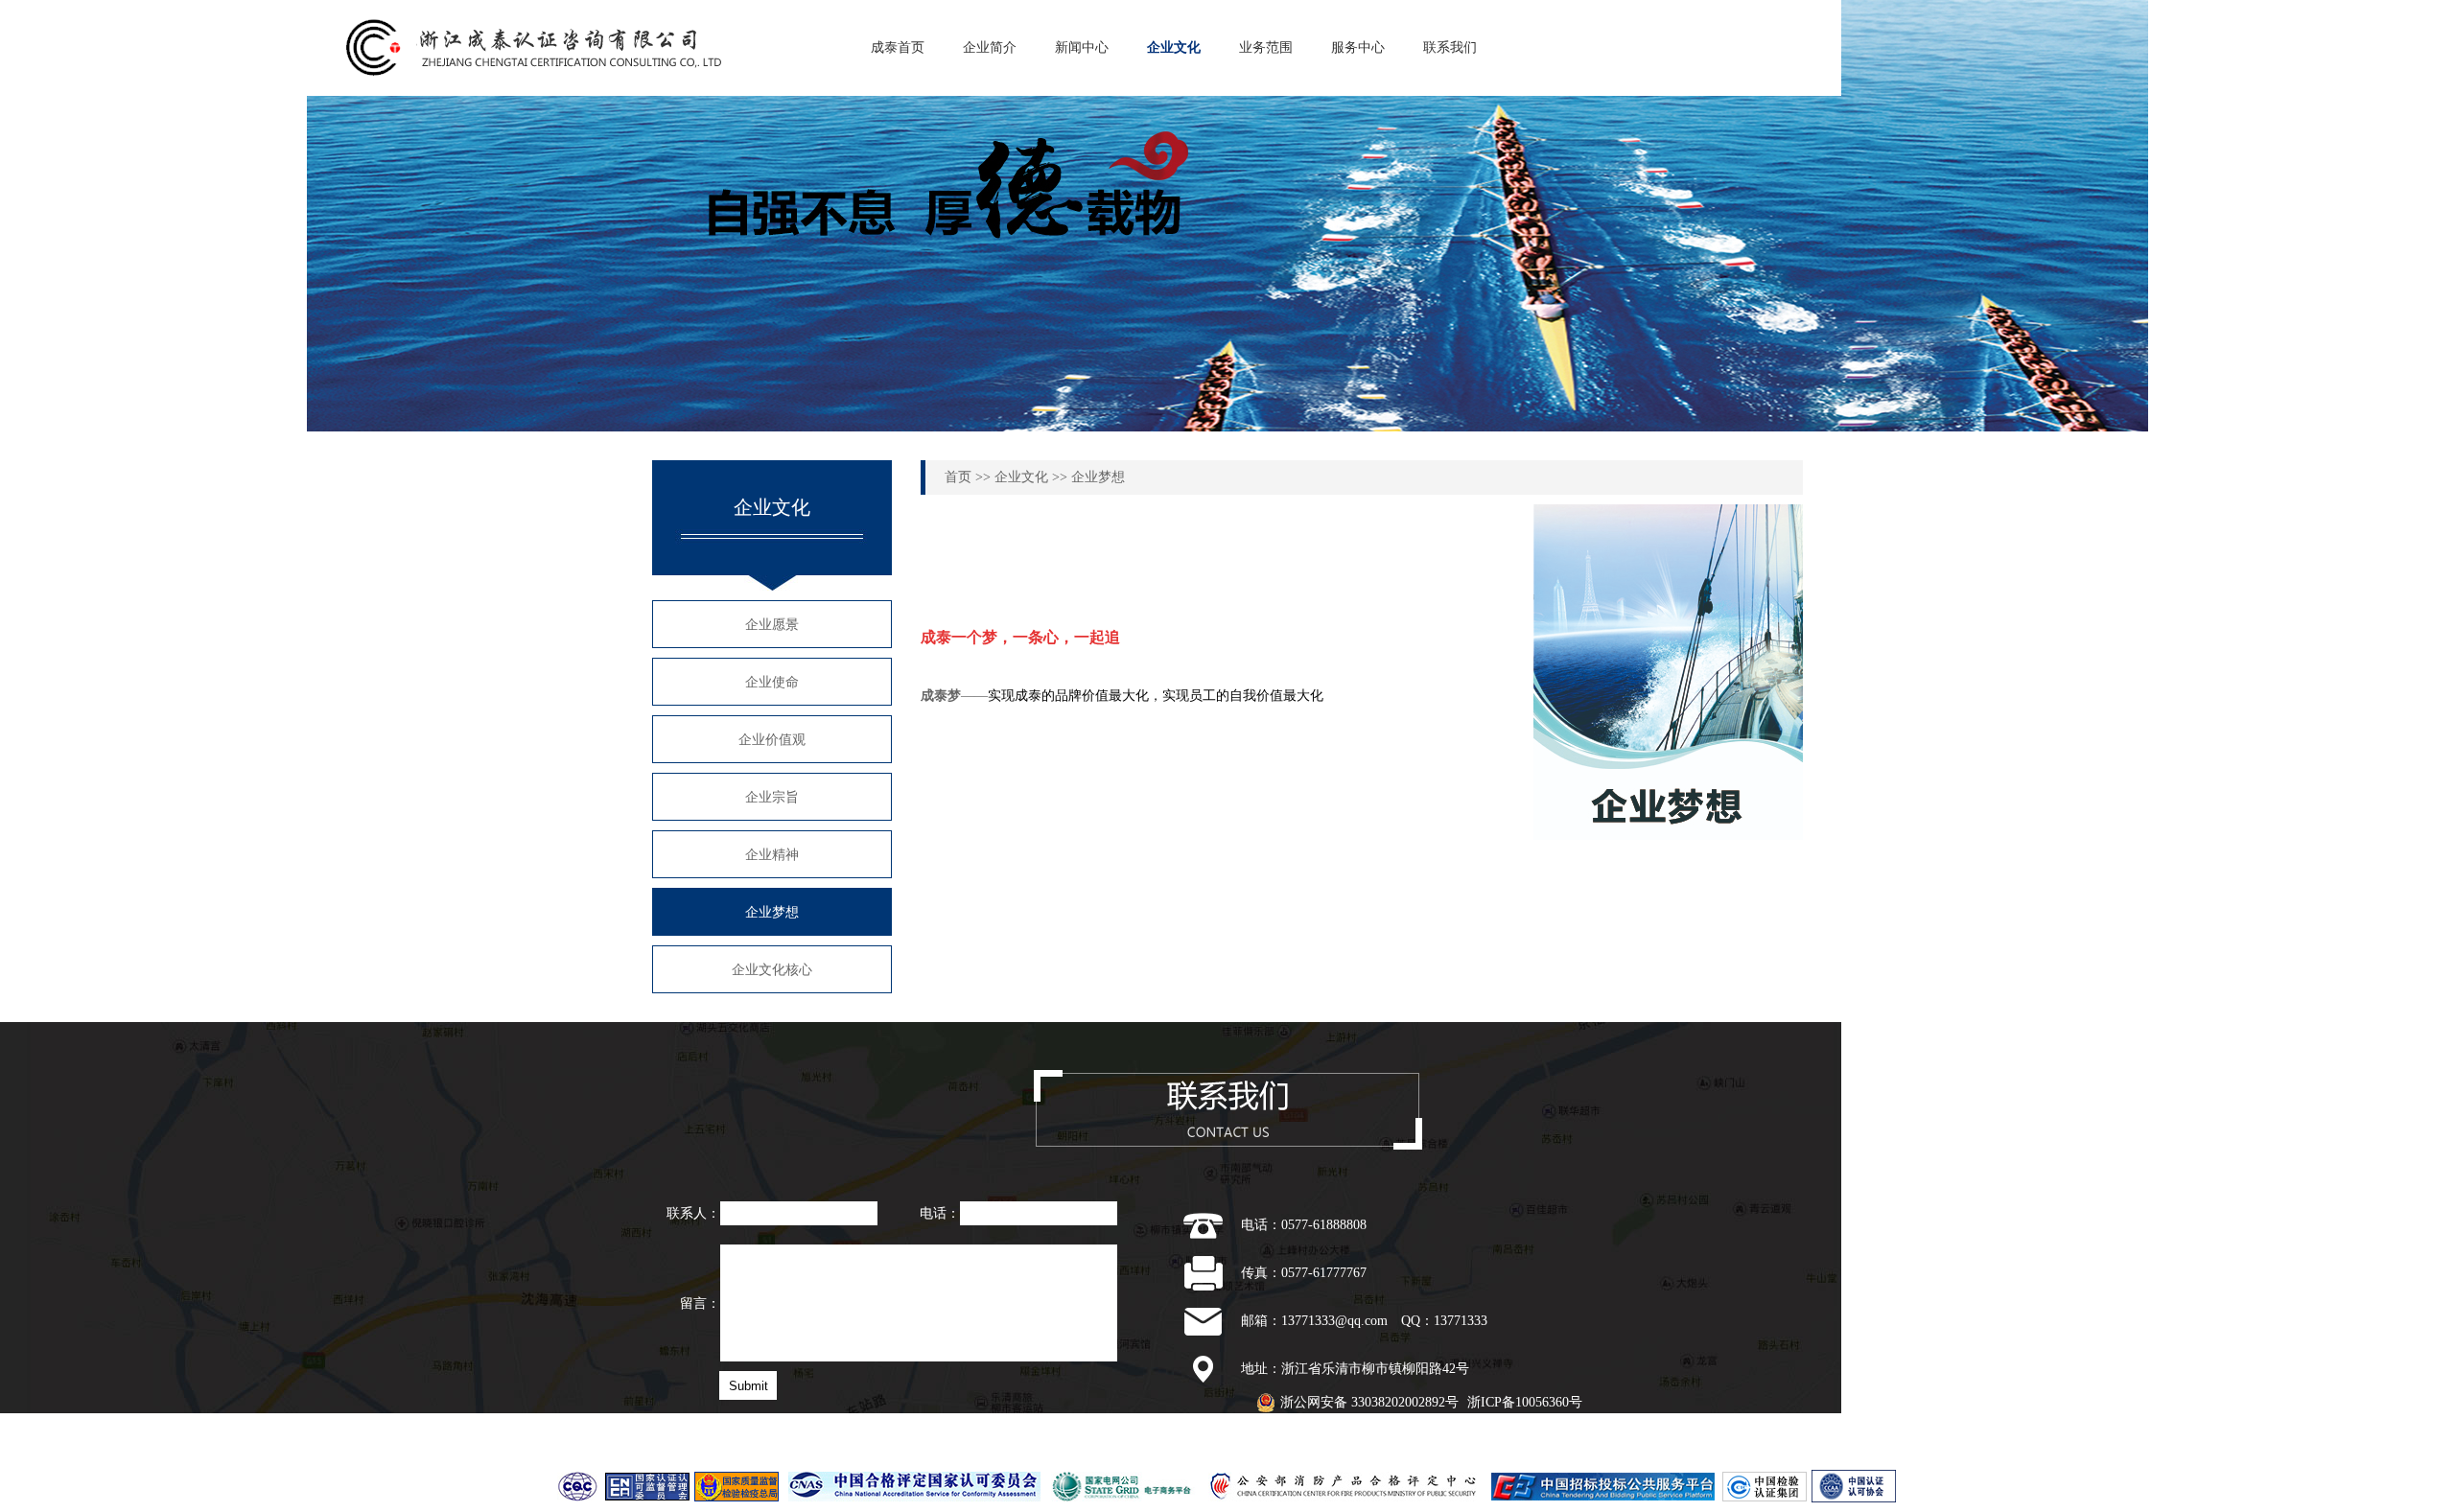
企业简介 (990, 47)
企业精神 (772, 855)
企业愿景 (772, 625)
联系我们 (1450, 47)
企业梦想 (772, 912)
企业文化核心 (772, 970)
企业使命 (772, 682)
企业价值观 (772, 740)
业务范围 (1266, 47)
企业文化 (1174, 47)
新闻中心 (1082, 47)
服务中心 (1358, 47)
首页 (958, 477)
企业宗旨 (772, 797)
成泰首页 (898, 47)
